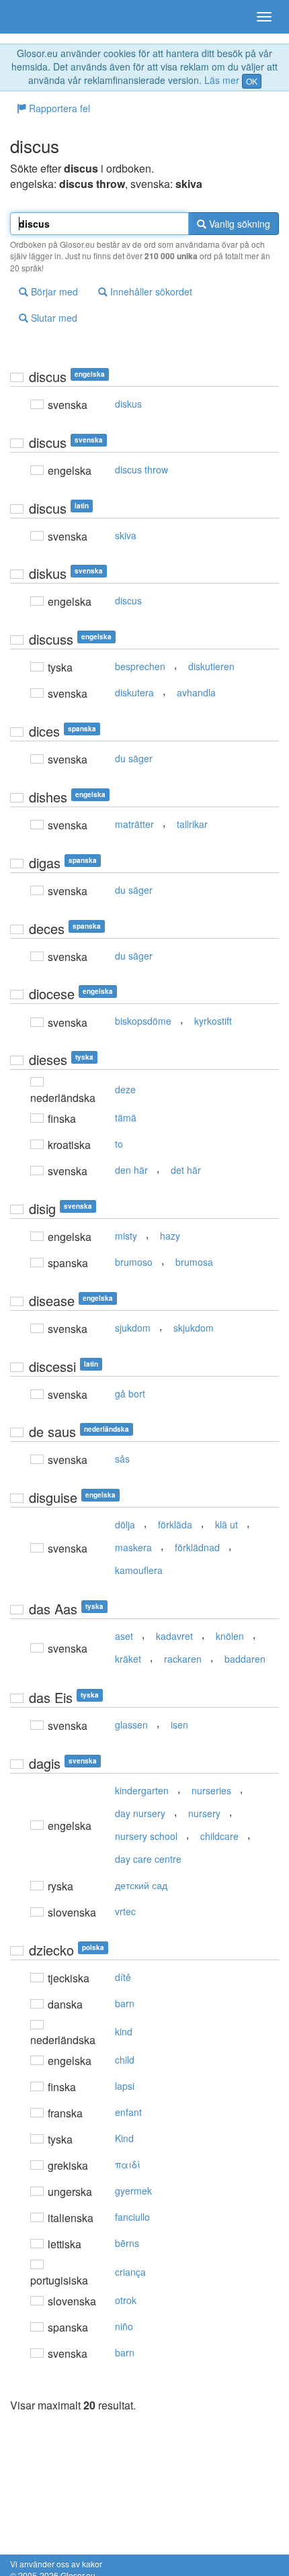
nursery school (146, 1836)
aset (124, 1636)
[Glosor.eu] (34, 17)
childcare (219, 1836)
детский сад (141, 1885)
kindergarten (142, 1790)
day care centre (148, 1859)
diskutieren (211, 666)
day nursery (140, 1813)
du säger (134, 758)
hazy (170, 1236)
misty (126, 1236)
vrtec (125, 1911)
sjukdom (133, 1328)
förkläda (175, 1524)
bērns (127, 2243)
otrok (126, 2300)
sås (122, 1459)
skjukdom (194, 1328)
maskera (133, 1547)
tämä (126, 1117)
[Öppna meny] (264, 17)
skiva (126, 535)
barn (125, 2003)
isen (179, 1724)
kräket (128, 1659)
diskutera (134, 692)
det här (186, 1170)
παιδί (128, 2164)
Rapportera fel (58, 108)
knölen (230, 1636)
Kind (124, 2138)
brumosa (194, 1262)
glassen (131, 1724)
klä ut (226, 1524)
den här (131, 1170)
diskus (128, 404)
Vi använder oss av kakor (56, 2564)
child (125, 2060)
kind (124, 2031)
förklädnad (197, 1547)
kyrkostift (213, 1021)
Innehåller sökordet (150, 291)
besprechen (140, 666)
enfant (128, 2112)
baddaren (245, 1659)
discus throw (141, 469)
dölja (125, 1524)
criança (130, 2272)
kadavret (174, 1636)
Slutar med (53, 318)
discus (128, 600)
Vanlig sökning (238, 224)
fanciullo (132, 2217)
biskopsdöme (143, 1021)
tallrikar (192, 824)
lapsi (125, 2086)
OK (252, 81)
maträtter (134, 824)
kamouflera (139, 1570)
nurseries (211, 1790)
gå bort (130, 1393)
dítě (123, 1977)
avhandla (196, 692)
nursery (204, 1813)
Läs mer (222, 80)
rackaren (183, 1659)
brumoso (134, 1262)
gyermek (133, 2191)
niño (124, 2326)
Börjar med (53, 291)
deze (125, 1089)
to (119, 1144)
